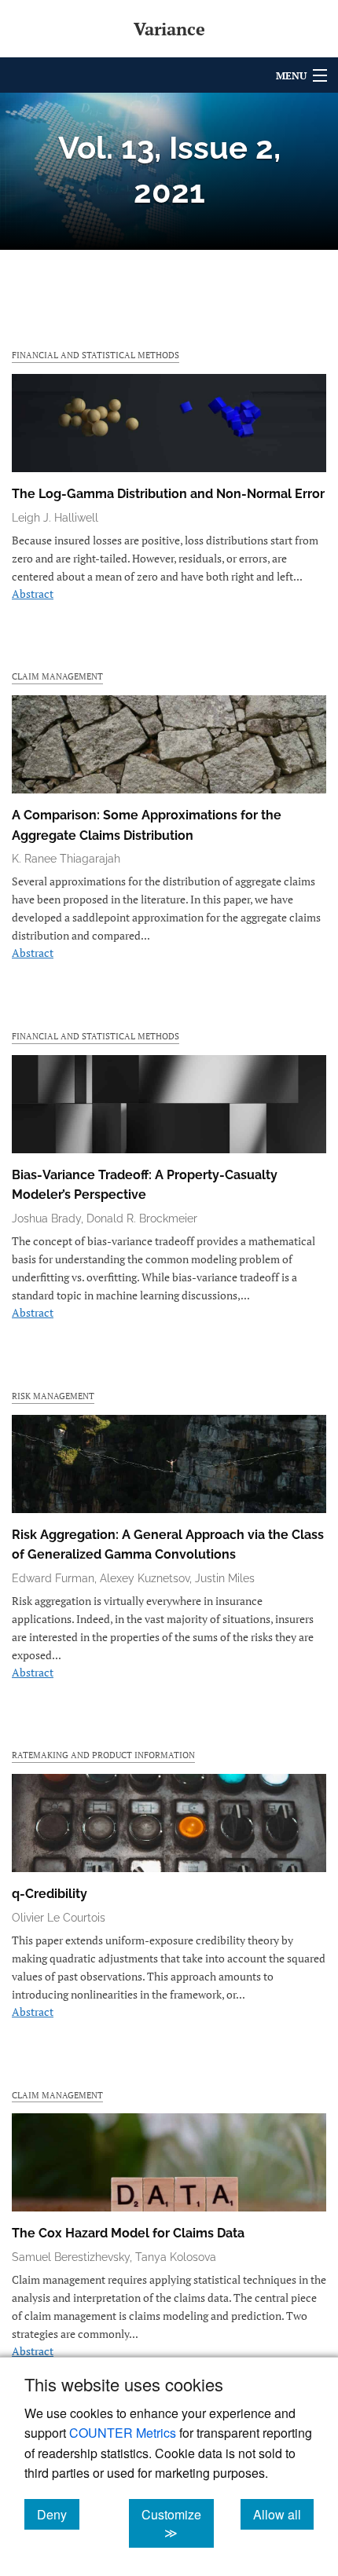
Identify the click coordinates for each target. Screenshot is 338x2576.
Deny (58, 2514)
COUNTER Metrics (123, 2433)
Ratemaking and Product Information (103, 1755)
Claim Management (57, 676)
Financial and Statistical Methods (96, 355)
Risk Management (53, 1396)
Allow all (283, 2514)
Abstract (33, 594)
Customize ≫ (178, 2523)
